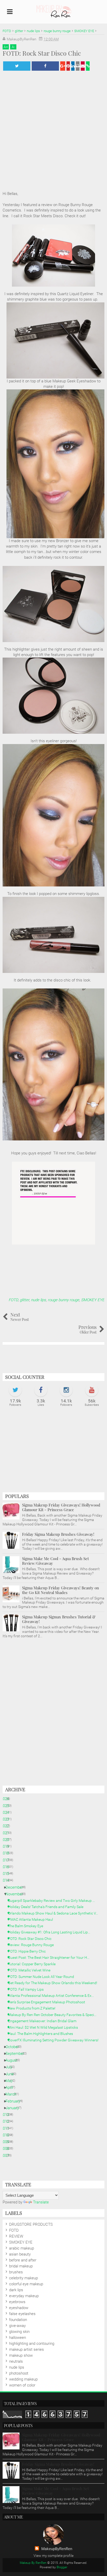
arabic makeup (22, 2248)
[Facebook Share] (45, 66)
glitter (24, 1300)
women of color (22, 2385)
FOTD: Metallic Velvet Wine (31, 1970)
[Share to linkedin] (73, 66)
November (16, 1894)
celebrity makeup (24, 2278)
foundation (18, 2320)
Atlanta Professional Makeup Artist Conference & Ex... (53, 1996)
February (15, 2101)
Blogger (62, 2567)
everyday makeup (24, 2296)
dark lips (16, 2290)
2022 (7, 1826)
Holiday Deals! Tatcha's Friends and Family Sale (48, 1907)
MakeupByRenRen (57, 2549)
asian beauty (20, 2254)
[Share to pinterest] (68, 66)
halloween (18, 2338)
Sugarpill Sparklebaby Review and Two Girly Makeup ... (53, 1901)
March (13, 2094)
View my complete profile (53, 2556)
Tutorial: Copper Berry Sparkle (34, 1964)
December (16, 1887)
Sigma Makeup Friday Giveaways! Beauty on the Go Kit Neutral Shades (61, 1590)
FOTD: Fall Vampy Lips (28, 1989)
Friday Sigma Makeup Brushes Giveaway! (58, 1534)
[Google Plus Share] (63, 66)
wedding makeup (23, 2379)
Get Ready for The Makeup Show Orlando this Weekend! (55, 1983)
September (17, 2054)
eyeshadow (19, 2308)
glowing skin (19, 2332)
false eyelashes (22, 2314)
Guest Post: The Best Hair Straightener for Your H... (51, 1958)
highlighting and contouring (32, 2344)
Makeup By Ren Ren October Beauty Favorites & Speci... (54, 2015)
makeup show (21, 2355)
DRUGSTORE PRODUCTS (31, 2224)
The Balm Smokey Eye (28, 1926)
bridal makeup (21, 2266)
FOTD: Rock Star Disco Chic (32, 1939)
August (13, 2060)
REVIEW (16, 2236)
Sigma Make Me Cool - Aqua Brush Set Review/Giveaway (55, 1561)
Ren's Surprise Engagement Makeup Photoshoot (49, 2002)
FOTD (13, 1300)
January (14, 2108)
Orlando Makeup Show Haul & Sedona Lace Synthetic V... (55, 1913)
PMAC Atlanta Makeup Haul (32, 1919)
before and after (23, 2260)
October (14, 2047)
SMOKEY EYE (93, 1300)
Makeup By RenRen (33, 2563)
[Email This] (83, 66)
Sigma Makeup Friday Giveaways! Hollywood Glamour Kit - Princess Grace (61, 1507)
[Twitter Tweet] (17, 66)
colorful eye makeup (26, 2284)
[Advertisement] (53, 1452)
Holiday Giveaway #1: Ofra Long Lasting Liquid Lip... (51, 1932)
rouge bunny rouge (63, 1300)
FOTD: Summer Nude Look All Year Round (43, 1977)
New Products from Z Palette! (34, 2008)
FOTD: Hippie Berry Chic (29, 1951)
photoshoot (19, 2373)
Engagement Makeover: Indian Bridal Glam (44, 2021)
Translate (41, 2202)
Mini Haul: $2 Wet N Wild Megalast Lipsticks (45, 2027)
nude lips (38, 1300)
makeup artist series (26, 2349)
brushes (16, 2272)
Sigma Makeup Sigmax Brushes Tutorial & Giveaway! (59, 1619)
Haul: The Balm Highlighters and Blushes (42, 2034)
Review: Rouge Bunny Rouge (33, 1945)
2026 (7, 1799)
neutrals (16, 2361)
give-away (17, 2326)
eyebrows (17, 2302)
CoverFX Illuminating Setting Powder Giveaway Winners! (55, 2040)
